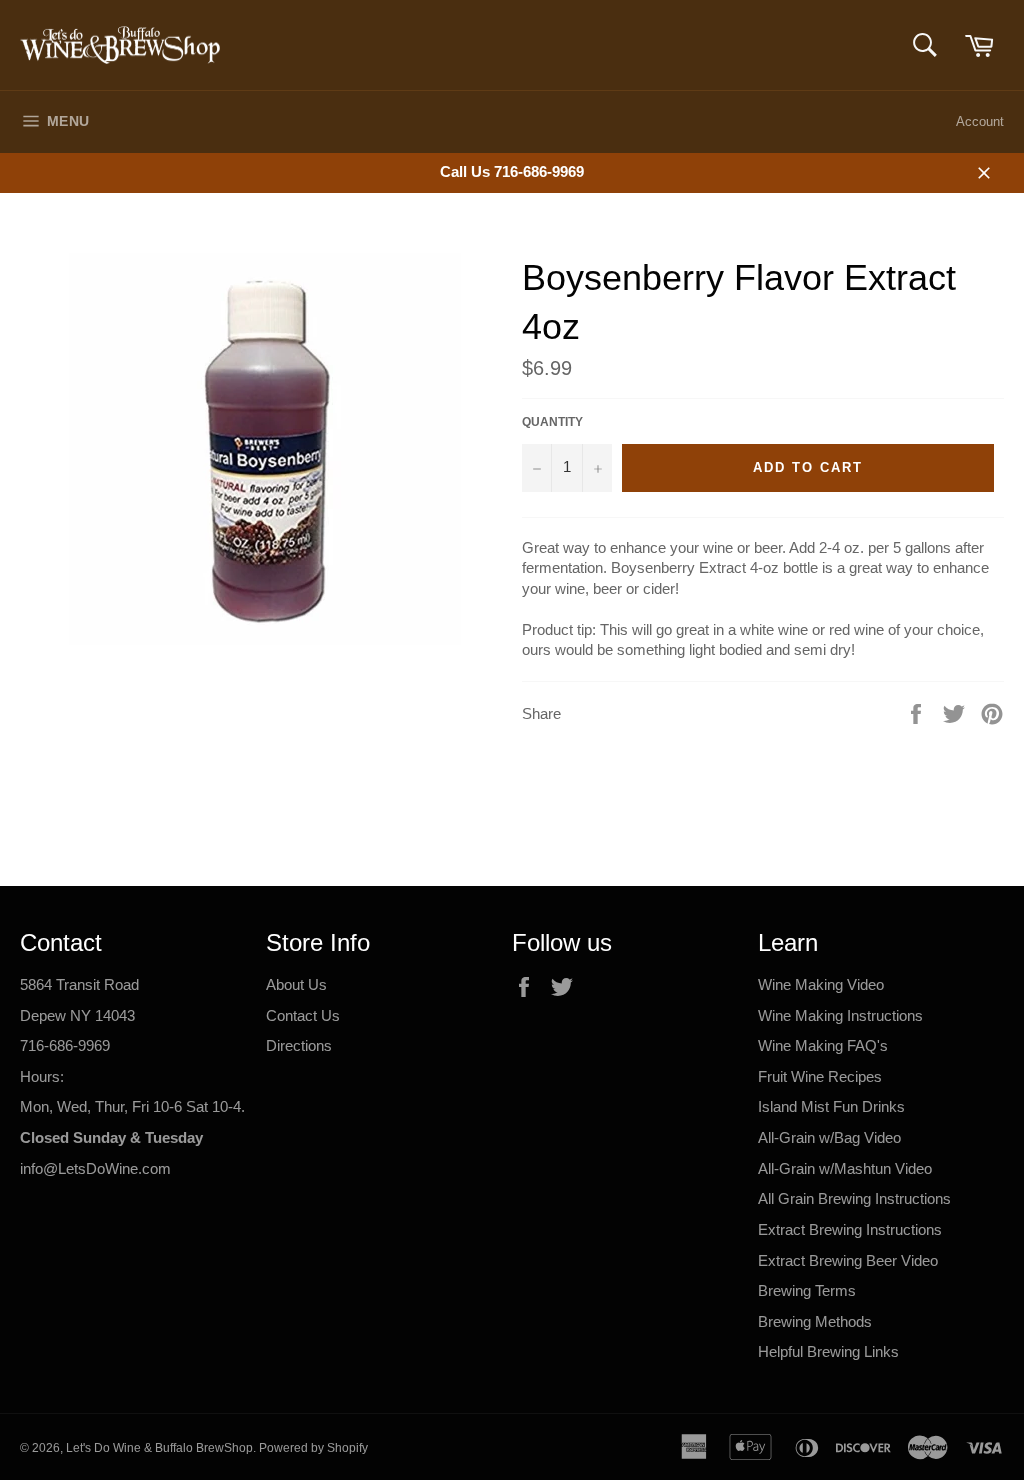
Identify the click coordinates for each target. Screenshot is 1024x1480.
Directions (299, 1045)
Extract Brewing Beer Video (848, 1260)
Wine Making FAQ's (823, 1045)
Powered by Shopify (313, 1448)
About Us (296, 984)
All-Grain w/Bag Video (829, 1137)
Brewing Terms (807, 1290)
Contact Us (303, 1015)
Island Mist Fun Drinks (831, 1106)
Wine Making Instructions (840, 1015)
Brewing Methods (815, 1321)
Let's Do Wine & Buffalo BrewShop (159, 1448)
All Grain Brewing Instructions (854, 1198)
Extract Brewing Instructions (850, 1229)
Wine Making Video (821, 984)
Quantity (552, 422)
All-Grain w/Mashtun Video (845, 1168)
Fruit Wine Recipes (820, 1076)
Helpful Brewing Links (828, 1351)
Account (980, 121)
